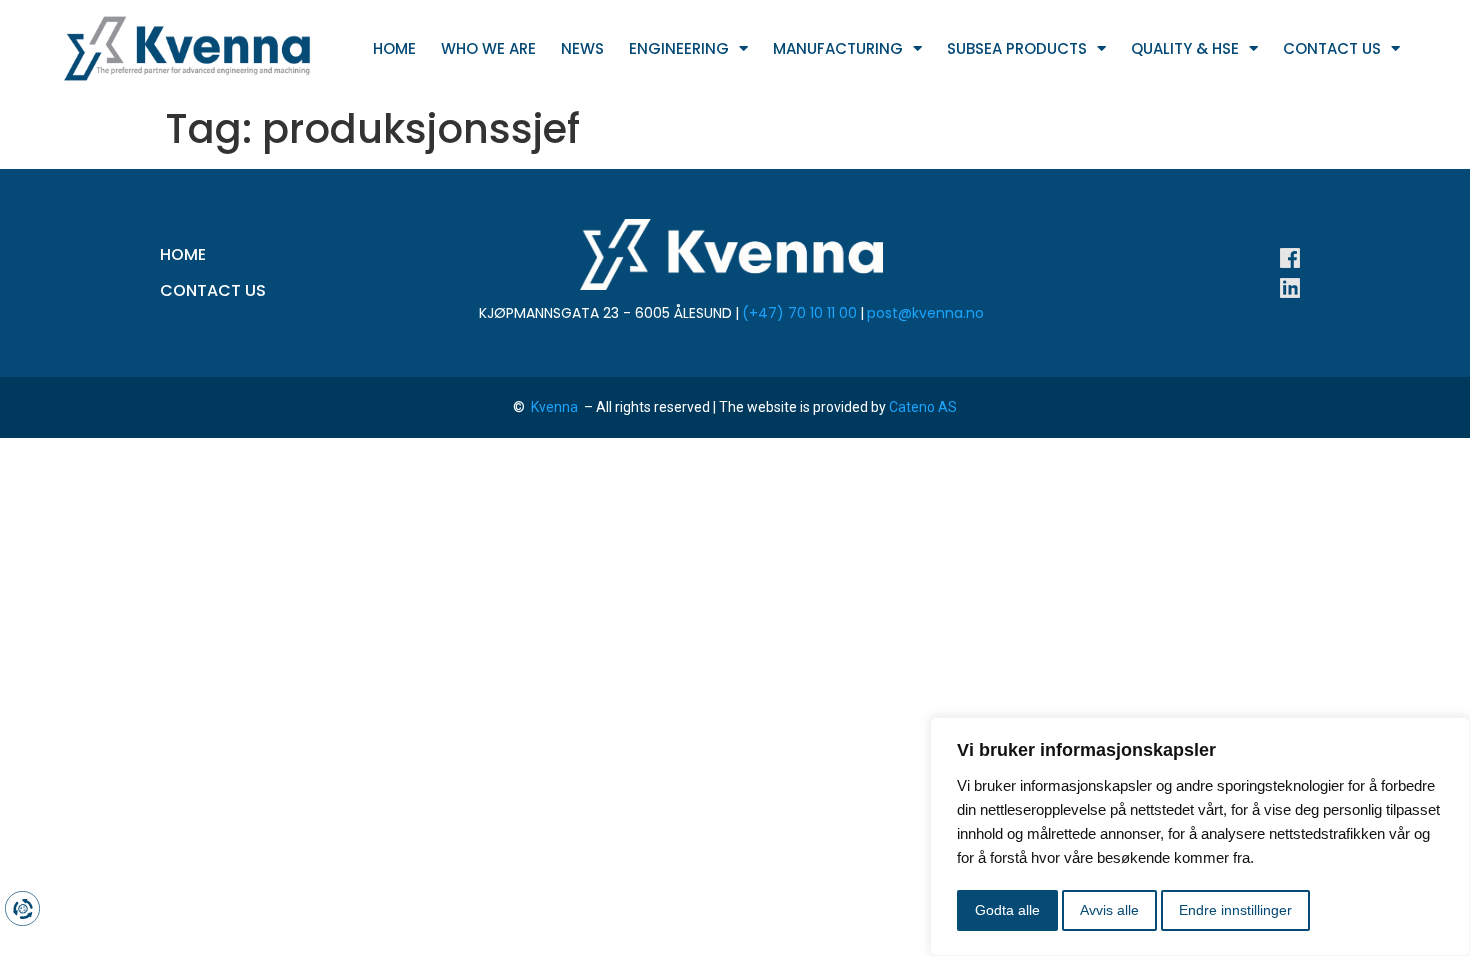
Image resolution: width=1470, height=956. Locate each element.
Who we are (488, 48)
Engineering (679, 48)
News (582, 48)
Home (394, 48)
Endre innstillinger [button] (1235, 910)
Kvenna (556, 407)
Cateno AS (923, 407)
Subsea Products (1017, 48)
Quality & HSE (1185, 48)
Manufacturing (838, 48)
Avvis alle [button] (1109, 910)
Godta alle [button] (1007, 910)
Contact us (1332, 48)
